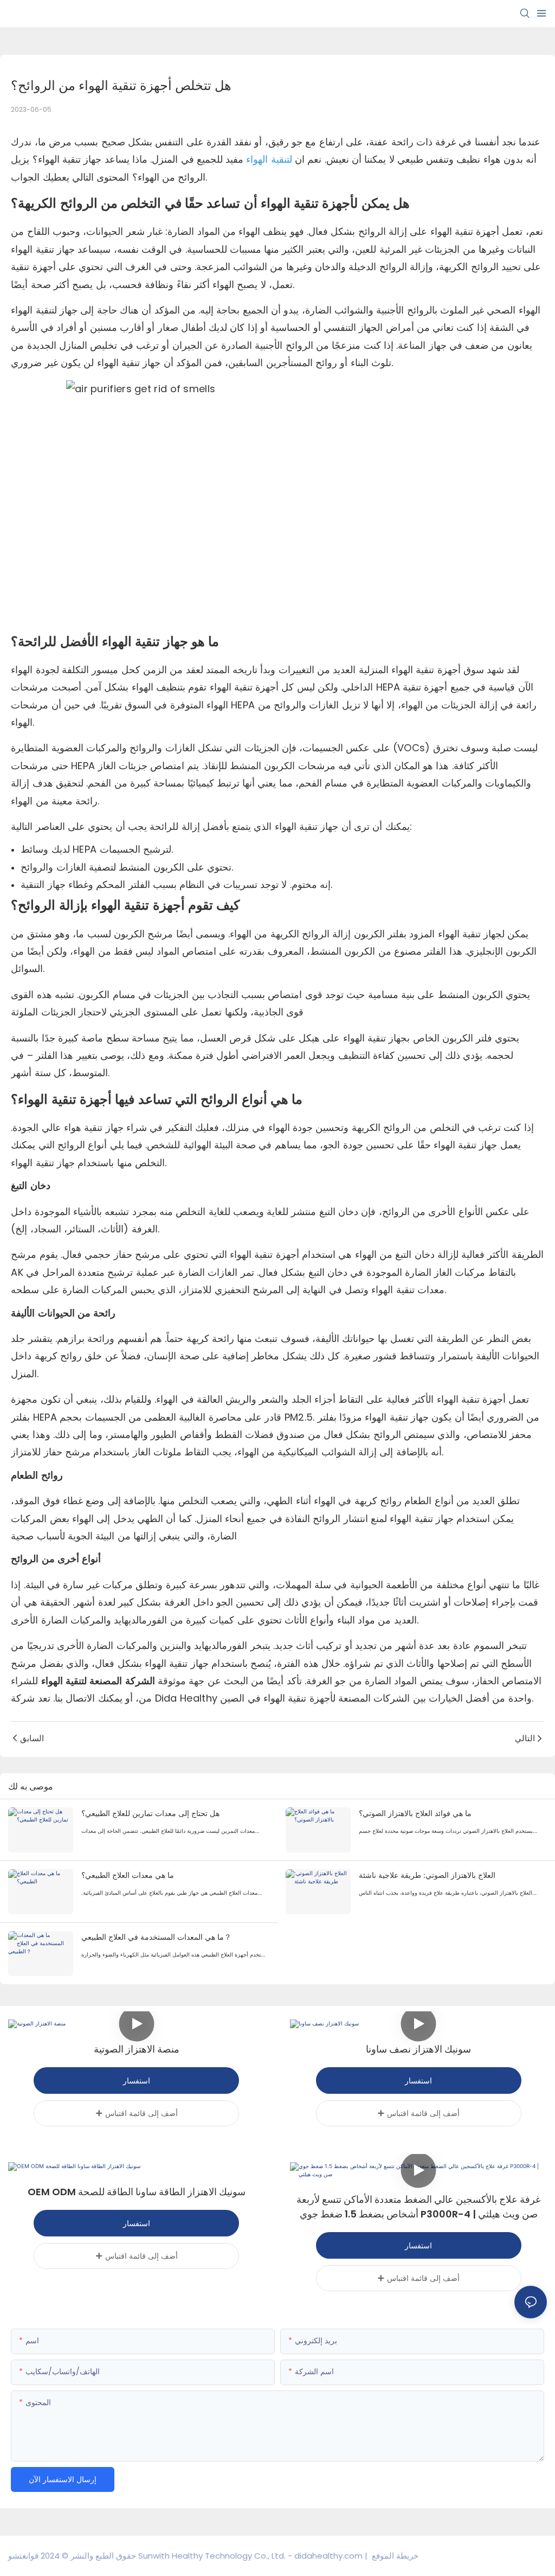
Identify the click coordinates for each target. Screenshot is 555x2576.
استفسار (137, 2080)
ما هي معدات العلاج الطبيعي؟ (128, 1875)
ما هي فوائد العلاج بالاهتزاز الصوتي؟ (415, 1813)
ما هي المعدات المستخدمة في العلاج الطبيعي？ (156, 1937)
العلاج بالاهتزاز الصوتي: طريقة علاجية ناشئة (427, 1875)
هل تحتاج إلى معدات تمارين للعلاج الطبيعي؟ (150, 1813)
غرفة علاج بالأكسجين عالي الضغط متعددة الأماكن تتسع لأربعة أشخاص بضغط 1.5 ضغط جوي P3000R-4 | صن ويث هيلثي (418, 2207)
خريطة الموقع (394, 2556)
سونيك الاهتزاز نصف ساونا (418, 2049)
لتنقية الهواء (268, 159)
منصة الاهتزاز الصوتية (137, 2049)
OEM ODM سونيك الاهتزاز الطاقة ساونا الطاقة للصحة (137, 2192)
